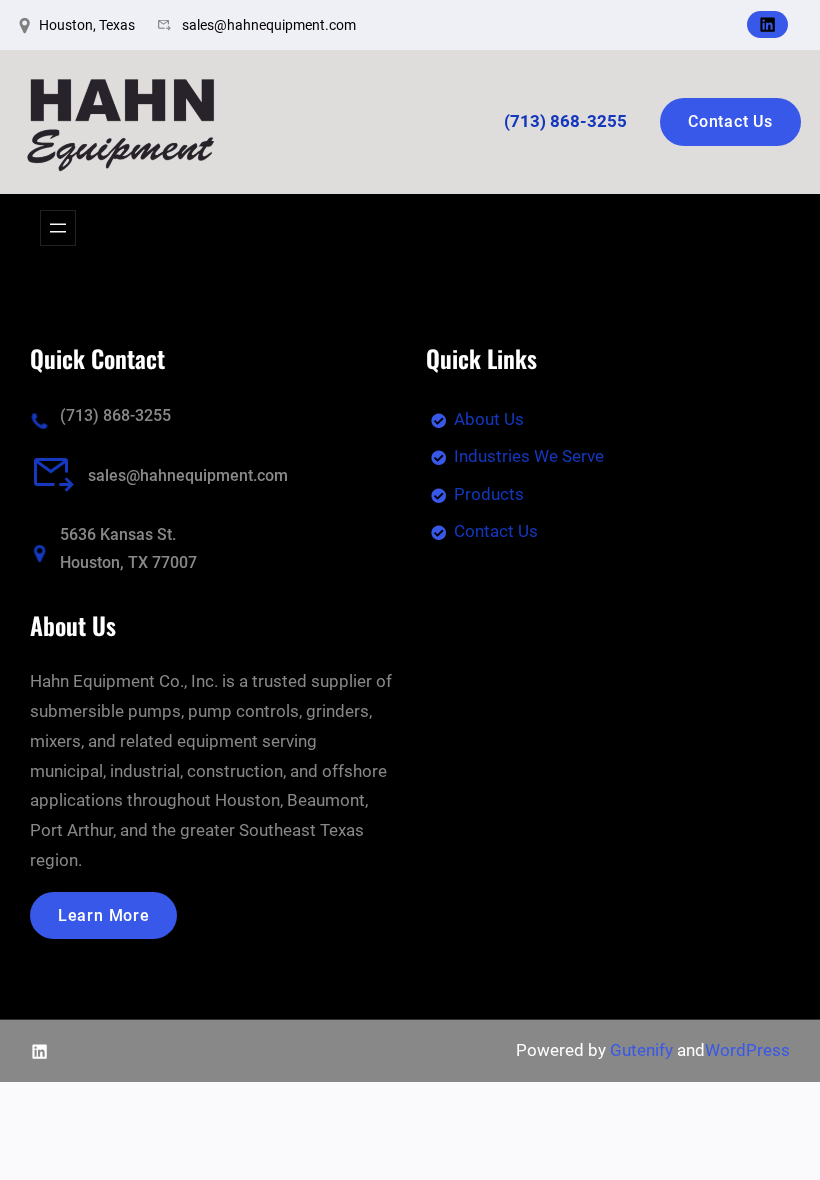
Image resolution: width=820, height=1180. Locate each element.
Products (489, 494)
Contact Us (730, 121)
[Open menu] (58, 228)
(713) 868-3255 (115, 415)
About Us (489, 419)
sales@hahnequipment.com (188, 475)
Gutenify (641, 1050)
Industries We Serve (529, 456)
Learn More (104, 915)
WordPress (747, 1050)
